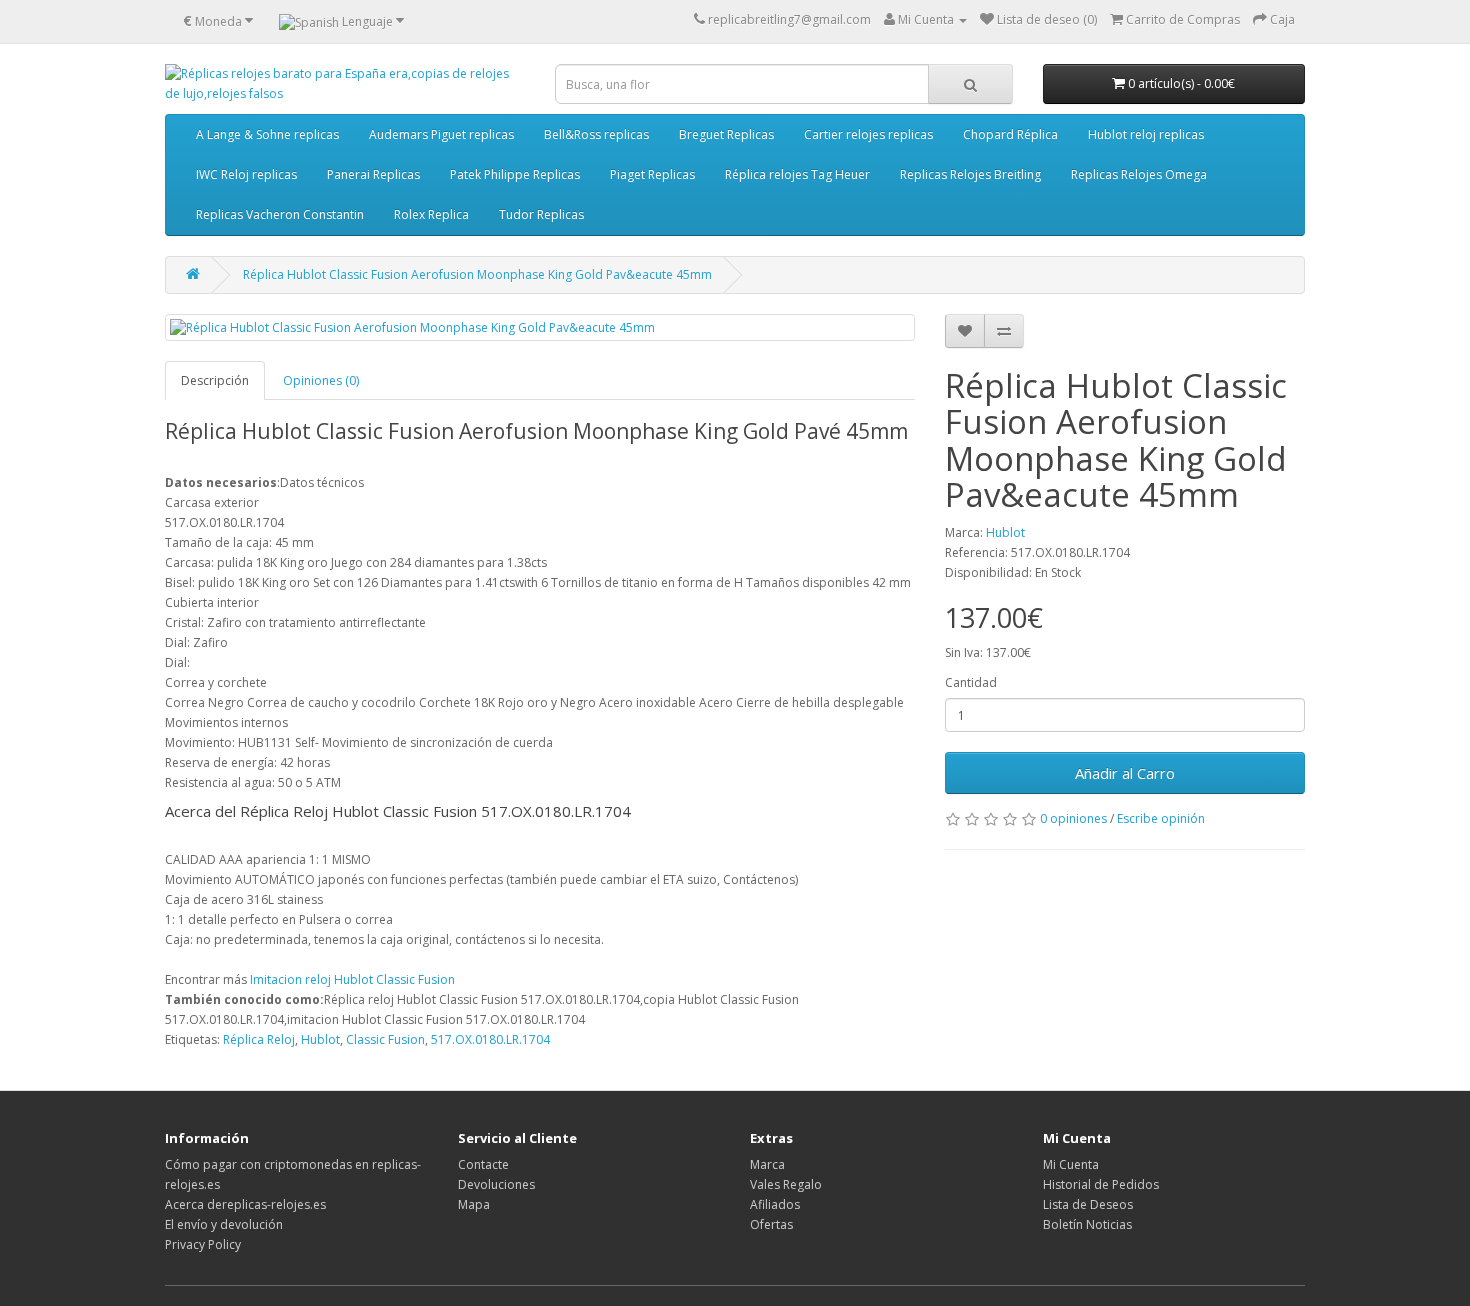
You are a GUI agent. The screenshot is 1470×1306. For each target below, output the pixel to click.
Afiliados (775, 1204)
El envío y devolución (224, 1224)
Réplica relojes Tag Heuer (797, 174)
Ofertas (771, 1224)
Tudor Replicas (541, 214)
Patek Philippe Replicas (515, 174)
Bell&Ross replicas (596, 134)
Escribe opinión (1161, 818)
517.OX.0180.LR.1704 (490, 1039)
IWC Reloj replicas (246, 174)
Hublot (1005, 532)
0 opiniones (1073, 818)
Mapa (474, 1204)
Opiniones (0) (321, 380)
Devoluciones (496, 1184)
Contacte (483, 1164)
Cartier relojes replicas (868, 134)
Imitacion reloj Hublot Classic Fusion (352, 979)
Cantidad (971, 682)
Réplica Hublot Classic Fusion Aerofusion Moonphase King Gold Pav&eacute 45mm (477, 274)
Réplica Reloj (259, 1039)
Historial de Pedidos (1101, 1184)
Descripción (215, 380)
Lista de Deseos (1088, 1204)
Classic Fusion (385, 1039)
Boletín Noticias (1087, 1224)
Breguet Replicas (726, 134)
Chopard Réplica (1010, 134)
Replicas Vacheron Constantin (280, 214)
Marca (767, 1164)
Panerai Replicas (373, 174)
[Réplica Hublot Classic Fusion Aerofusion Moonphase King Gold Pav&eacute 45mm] (540, 327)
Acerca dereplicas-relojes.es (245, 1204)
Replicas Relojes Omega (1139, 174)
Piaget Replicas (652, 174)
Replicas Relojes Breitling (970, 174)
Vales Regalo (786, 1184)
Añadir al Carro (1125, 773)
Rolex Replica (431, 214)
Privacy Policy (203, 1244)
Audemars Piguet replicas (441, 134)
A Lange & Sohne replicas (267, 134)
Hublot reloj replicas (1146, 134)
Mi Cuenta (1071, 1164)
